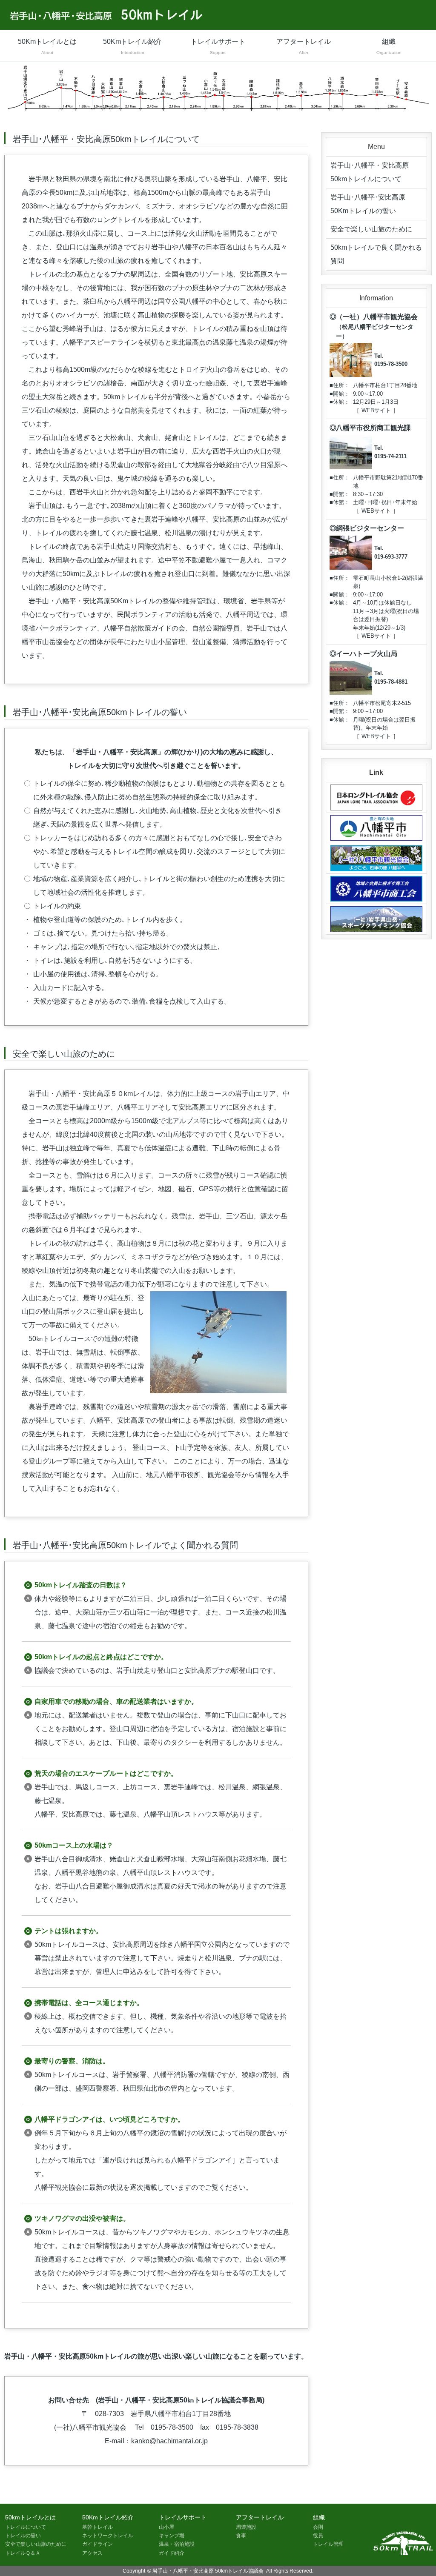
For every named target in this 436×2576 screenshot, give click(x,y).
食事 (241, 2536)
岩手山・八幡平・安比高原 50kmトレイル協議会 (208, 2571)
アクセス (92, 2553)
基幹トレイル (98, 2527)
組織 (389, 46)
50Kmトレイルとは (47, 46)
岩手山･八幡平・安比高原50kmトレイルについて (370, 172)
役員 (318, 2536)
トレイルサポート (218, 46)
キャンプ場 (172, 2536)
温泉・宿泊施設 (177, 2544)
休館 (338, 402)
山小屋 (166, 2527)
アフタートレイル (304, 46)
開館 (338, 394)
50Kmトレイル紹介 (132, 46)
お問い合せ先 (69, 2400)
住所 (338, 385)
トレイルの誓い (23, 2536)
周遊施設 (246, 2527)
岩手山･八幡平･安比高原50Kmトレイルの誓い (368, 204)
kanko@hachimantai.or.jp (169, 2441)
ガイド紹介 (172, 2553)
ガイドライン (98, 2544)
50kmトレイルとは (30, 2517)
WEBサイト (376, 410)
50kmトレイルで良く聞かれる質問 (376, 254)
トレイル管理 (328, 2544)
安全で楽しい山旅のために (371, 229)
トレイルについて (26, 2527)
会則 (318, 2527)
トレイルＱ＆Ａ (23, 2553)
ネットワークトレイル (108, 2536)
